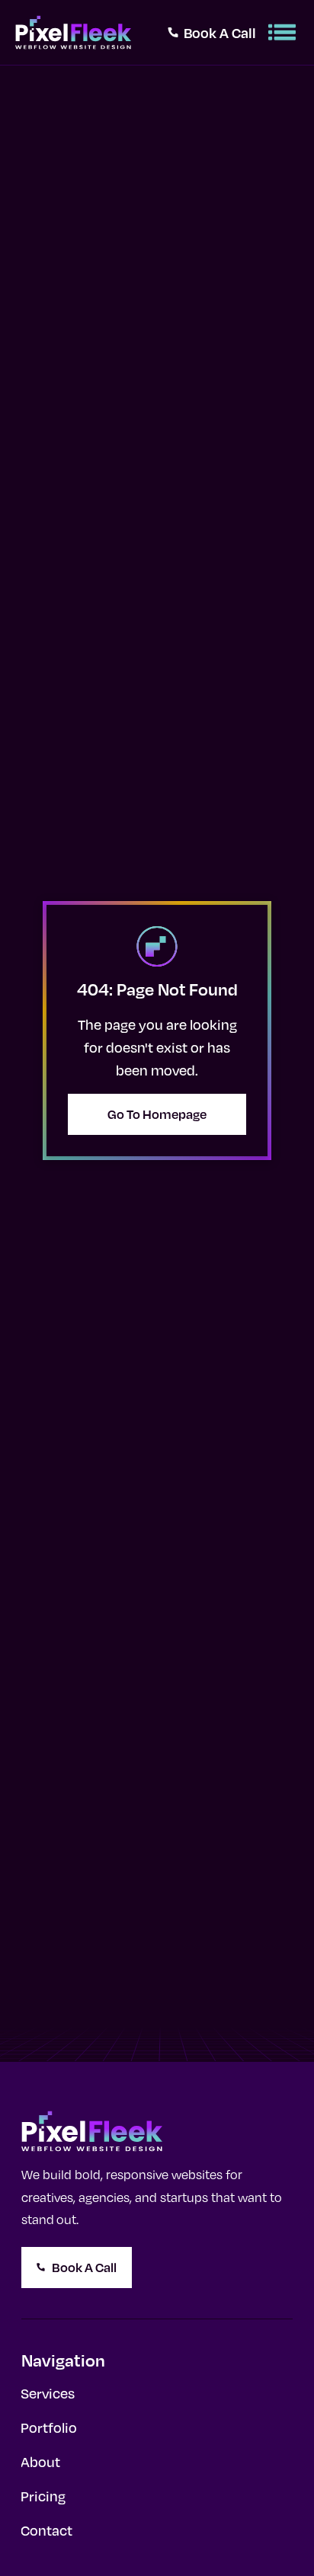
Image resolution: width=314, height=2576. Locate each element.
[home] (73, 32)
